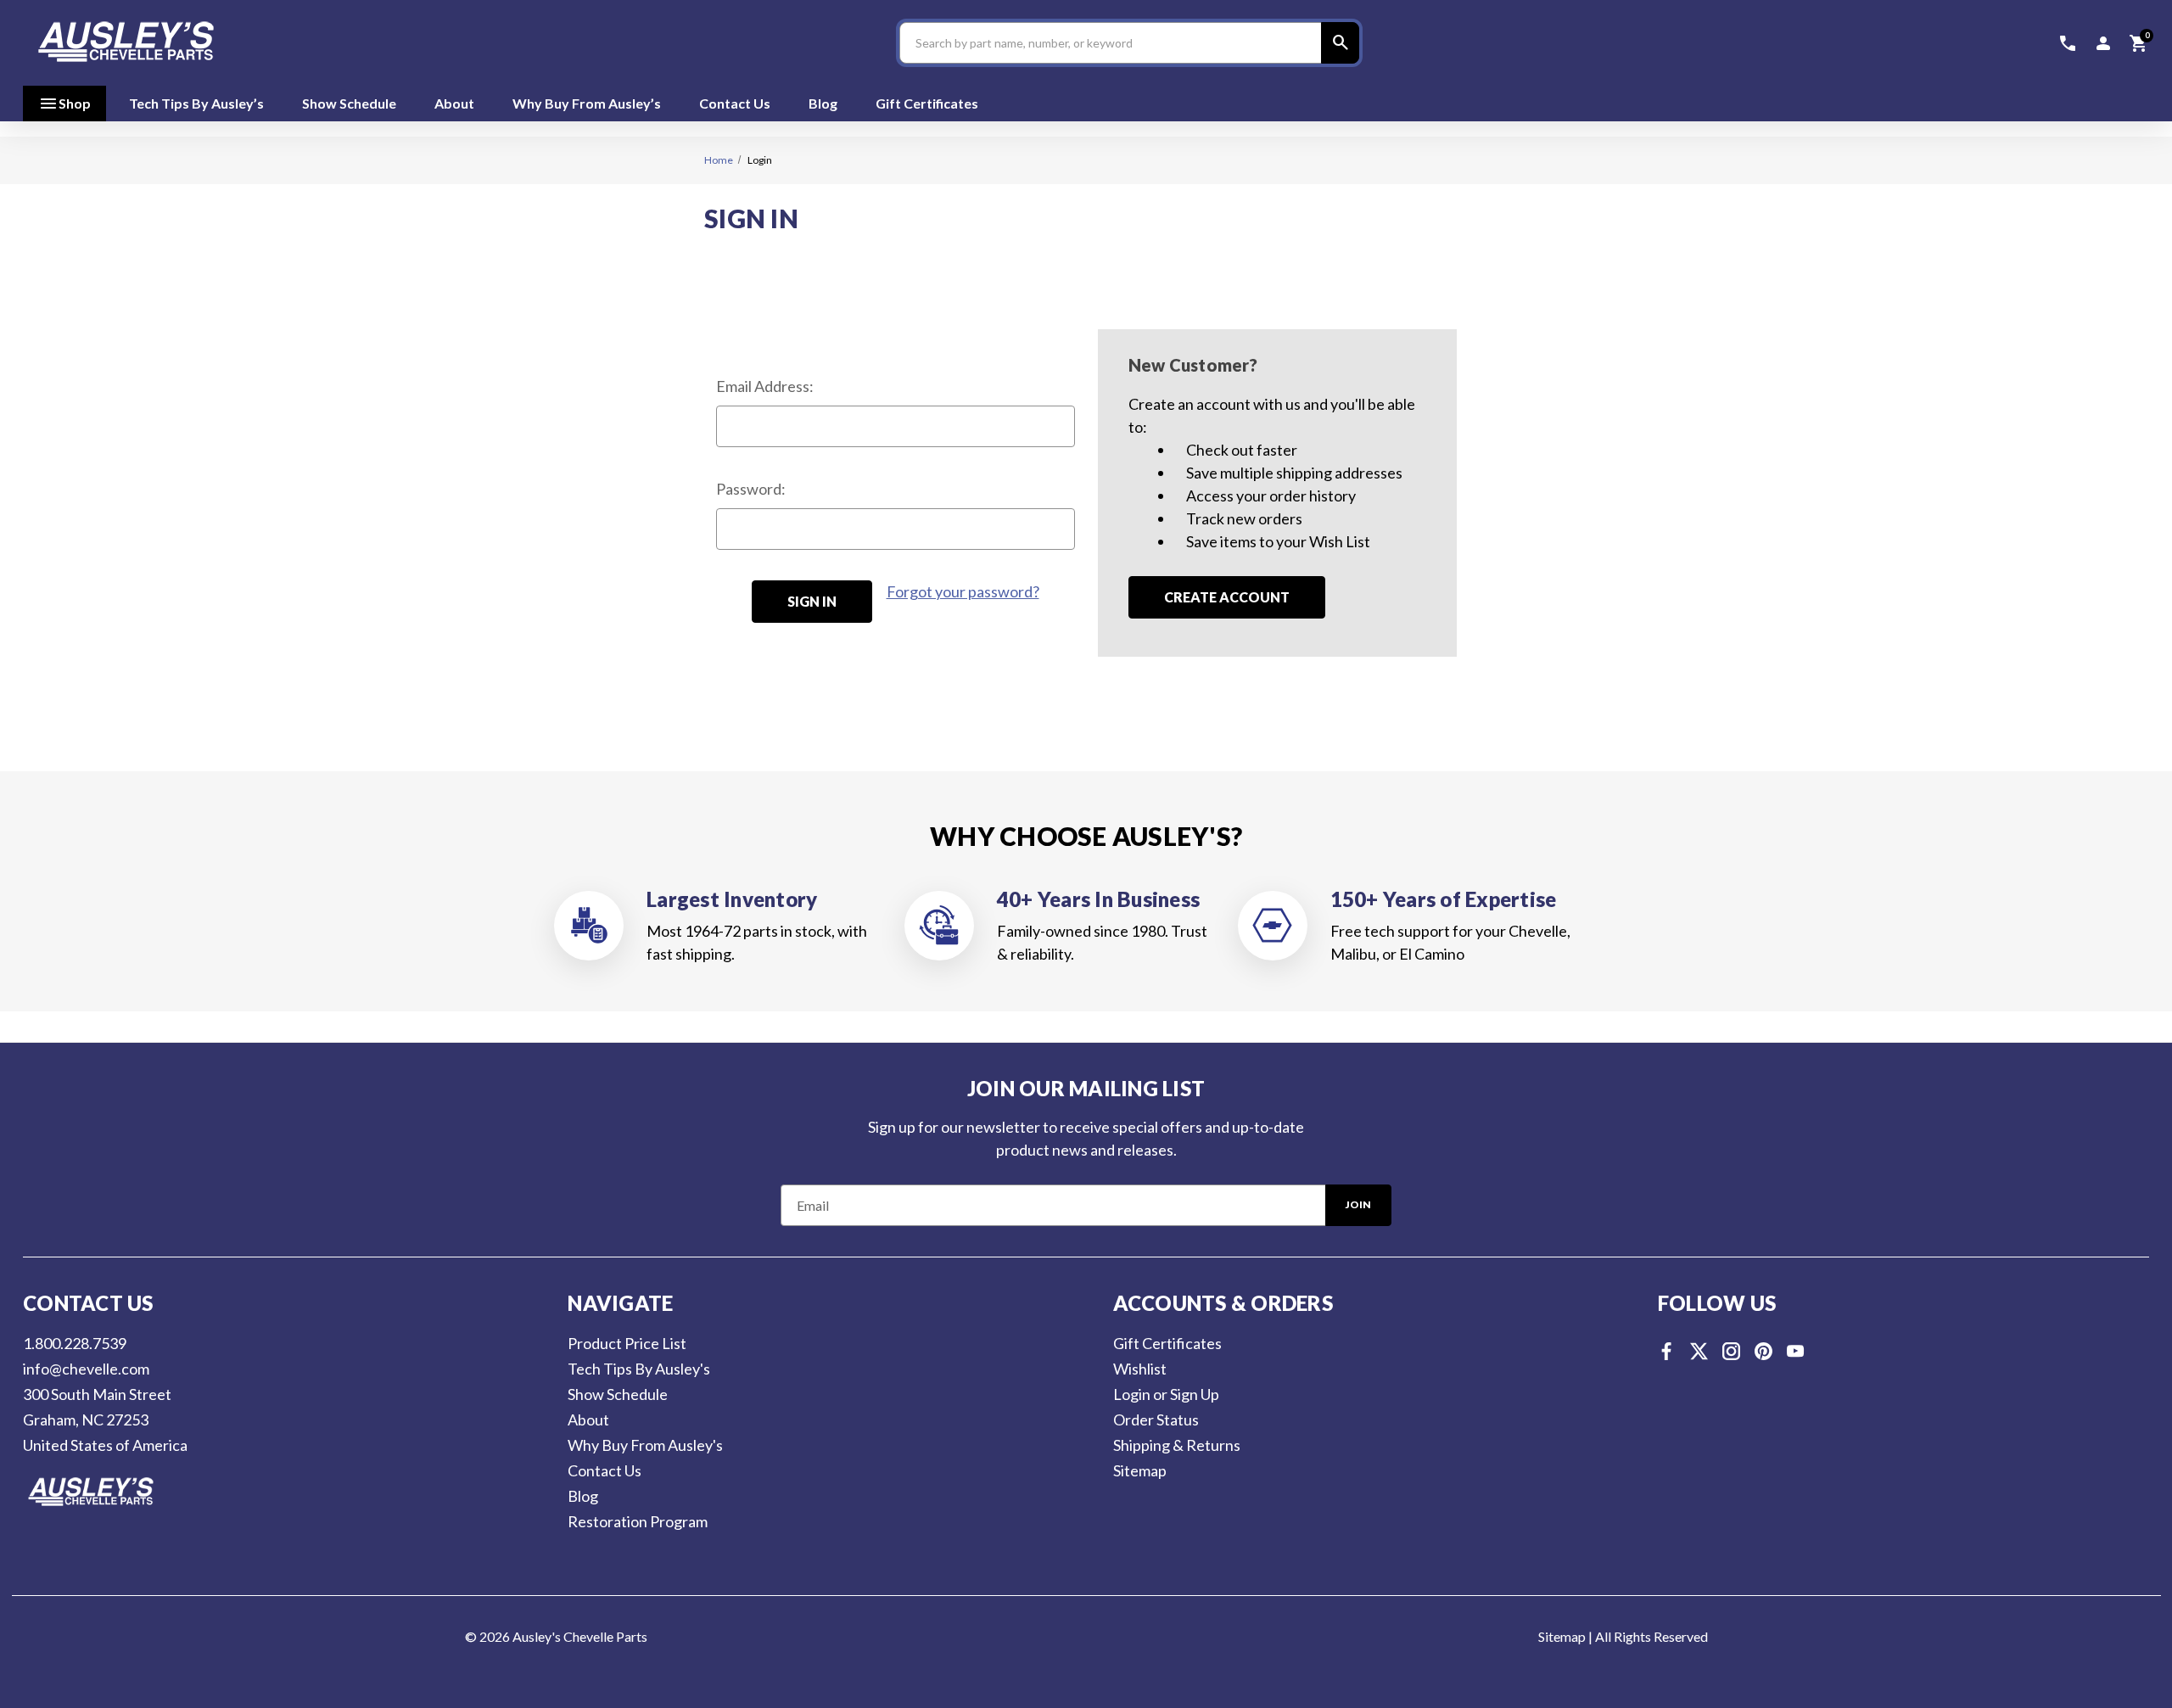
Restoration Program (638, 1521)
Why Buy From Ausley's (645, 1445)
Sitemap (1140, 1470)
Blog (823, 103)
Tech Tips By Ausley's (639, 1369)
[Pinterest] (1763, 1351)
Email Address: (765, 386)
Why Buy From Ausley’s (587, 103)
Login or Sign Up (1166, 1394)
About (454, 103)
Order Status (1156, 1420)
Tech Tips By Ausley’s (196, 103)
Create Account (1227, 597)
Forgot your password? (963, 591)
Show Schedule (349, 103)
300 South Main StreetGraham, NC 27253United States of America (105, 1420)
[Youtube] (1796, 1351)
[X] (1699, 1351)
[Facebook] (1667, 1351)
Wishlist (1140, 1369)
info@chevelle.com (86, 1369)
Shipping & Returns (1177, 1445)
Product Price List (627, 1343)
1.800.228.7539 (75, 1343)
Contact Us (735, 103)
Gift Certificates (927, 103)
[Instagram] (1731, 1351)
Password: (751, 489)
